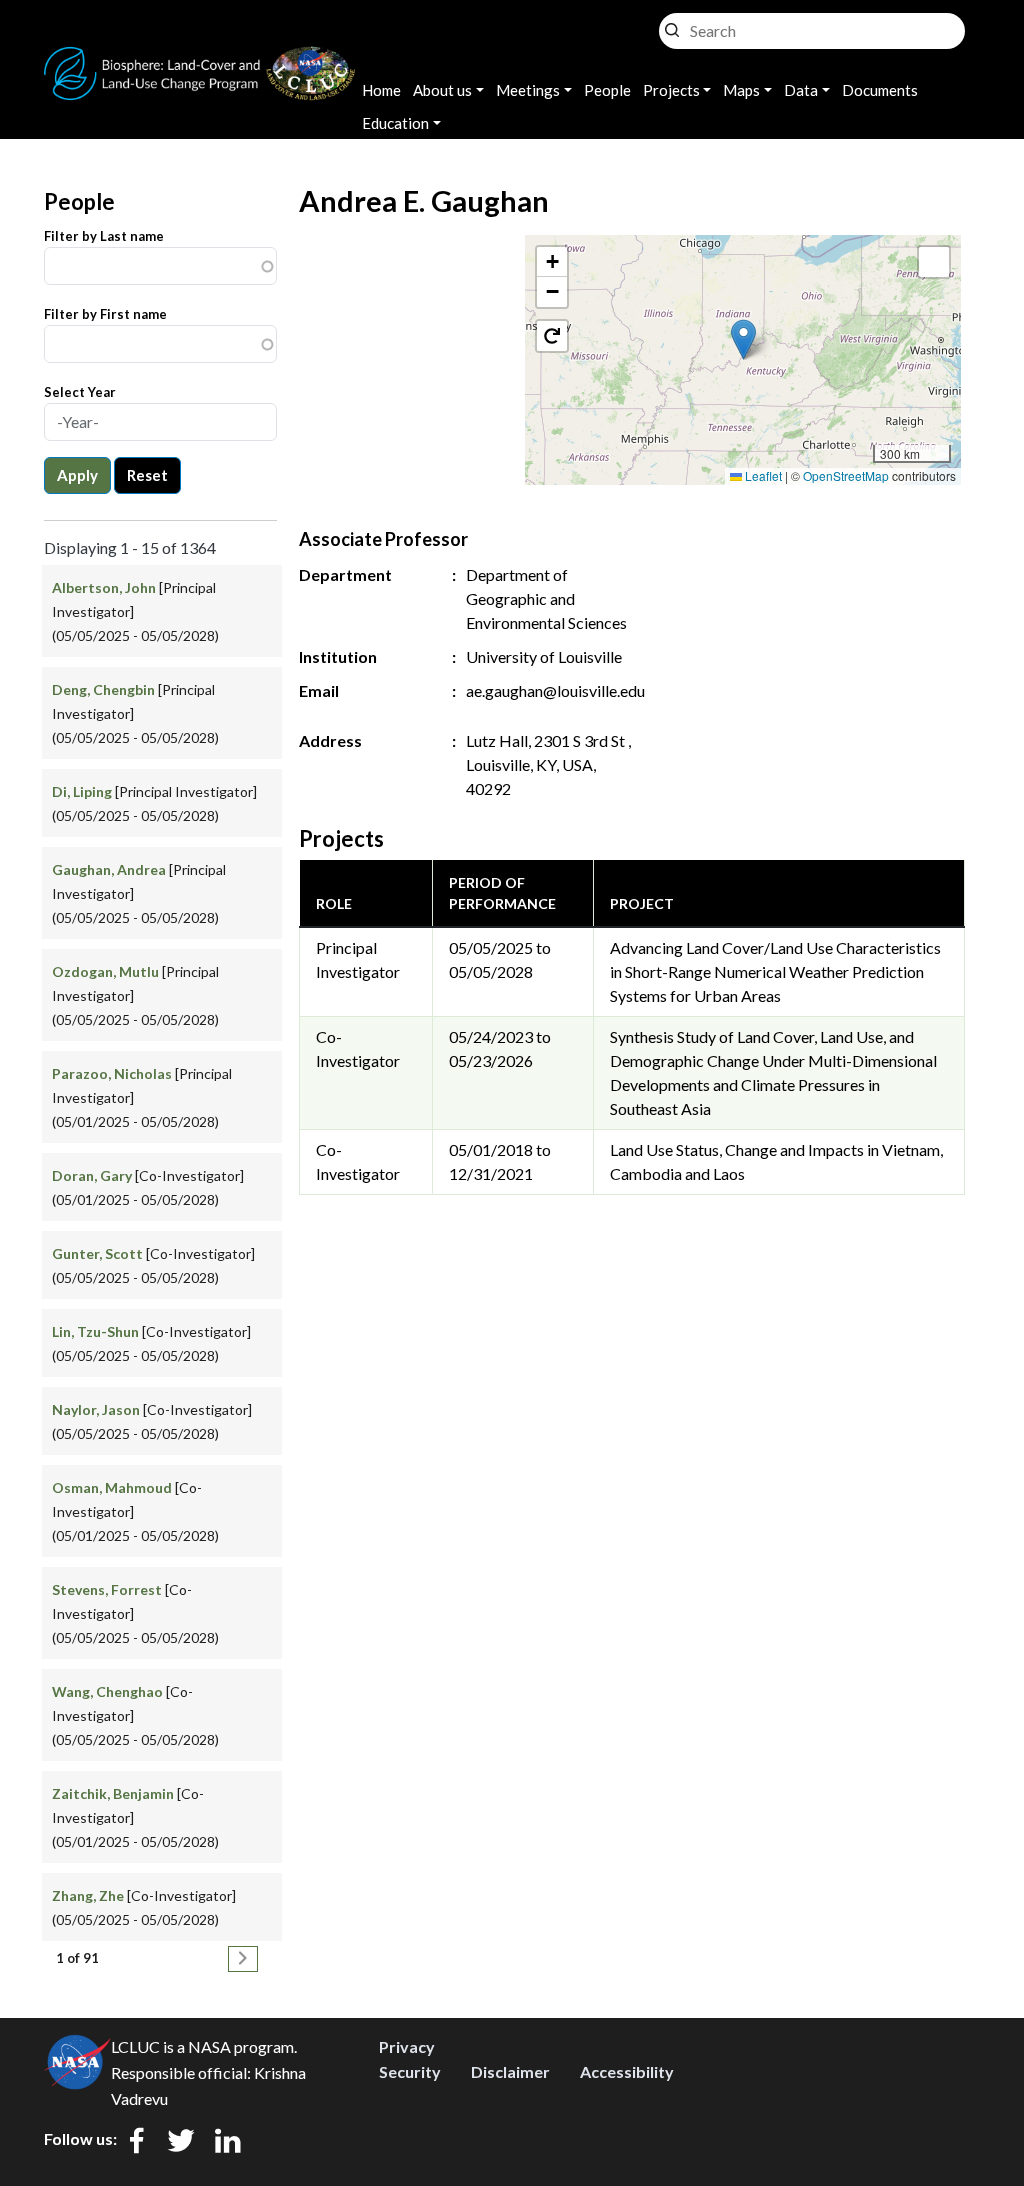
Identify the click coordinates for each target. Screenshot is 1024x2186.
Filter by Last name (104, 236)
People (607, 90)
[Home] (200, 59)
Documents (880, 90)
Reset (147, 475)
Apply (77, 475)
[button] (743, 339)
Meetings (528, 90)
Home (381, 90)
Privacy (407, 2046)
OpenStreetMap (846, 475)
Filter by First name (105, 314)
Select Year (80, 392)
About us (442, 90)
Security (410, 2071)
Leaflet (762, 475)
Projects (671, 90)
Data (801, 90)
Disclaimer (510, 2071)
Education (395, 123)
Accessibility (627, 2071)
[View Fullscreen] (934, 262)
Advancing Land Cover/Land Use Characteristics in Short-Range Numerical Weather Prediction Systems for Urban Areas (775, 971)
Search (672, 25)
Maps (741, 90)
